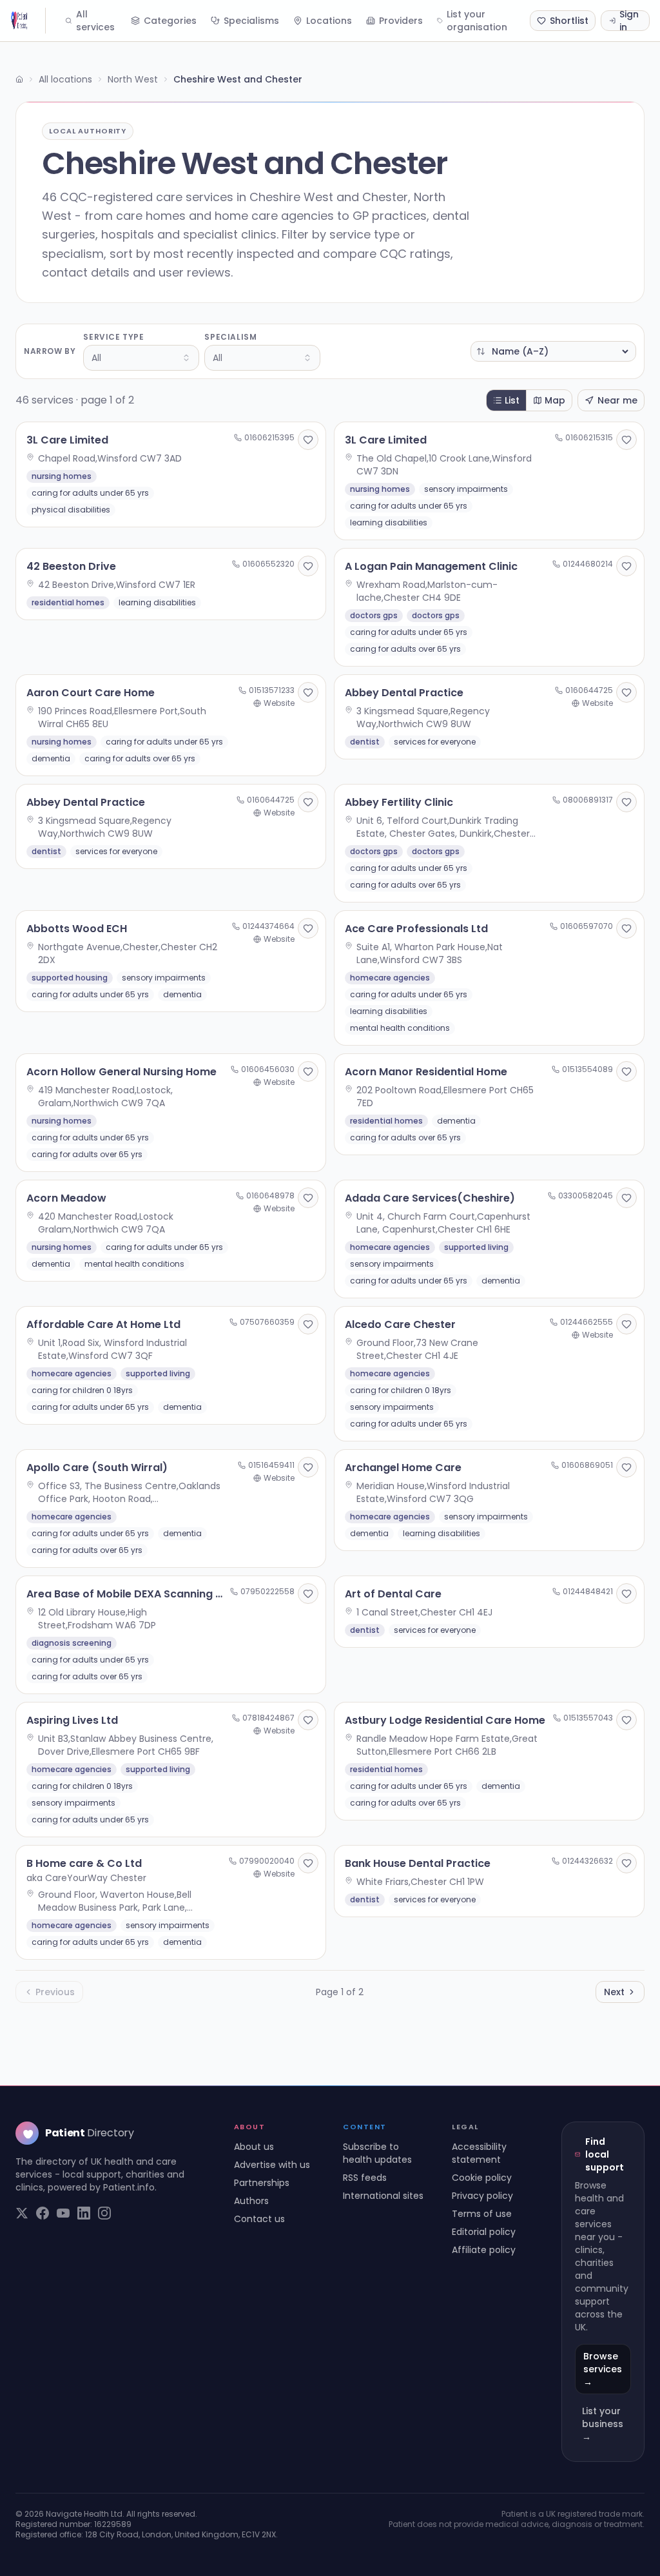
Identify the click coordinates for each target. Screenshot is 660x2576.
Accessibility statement (479, 2153)
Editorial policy (484, 2232)
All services (95, 21)
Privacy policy (482, 2196)
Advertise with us (272, 2165)
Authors (251, 2201)
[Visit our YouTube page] (63, 2213)
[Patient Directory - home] (28, 21)
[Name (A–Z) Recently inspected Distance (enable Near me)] (553, 351)
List (512, 400)
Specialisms (251, 21)
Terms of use (482, 2214)
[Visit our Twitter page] (22, 2213)
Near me (617, 400)
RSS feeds (365, 2178)
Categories (170, 21)
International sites (383, 2196)
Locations (329, 21)
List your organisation (477, 21)
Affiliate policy (484, 2250)
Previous (55, 1992)
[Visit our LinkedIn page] (84, 2213)
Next (614, 1992)
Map (555, 400)
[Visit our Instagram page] (104, 2213)
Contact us (259, 2219)
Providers (401, 21)
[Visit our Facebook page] (43, 2213)
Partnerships (262, 2183)
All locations (65, 79)
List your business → (603, 2424)
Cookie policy (482, 2178)
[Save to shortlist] (308, 440)
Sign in (629, 21)
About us (254, 2147)
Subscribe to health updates (377, 2153)
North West (133, 79)
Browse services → (603, 2369)
